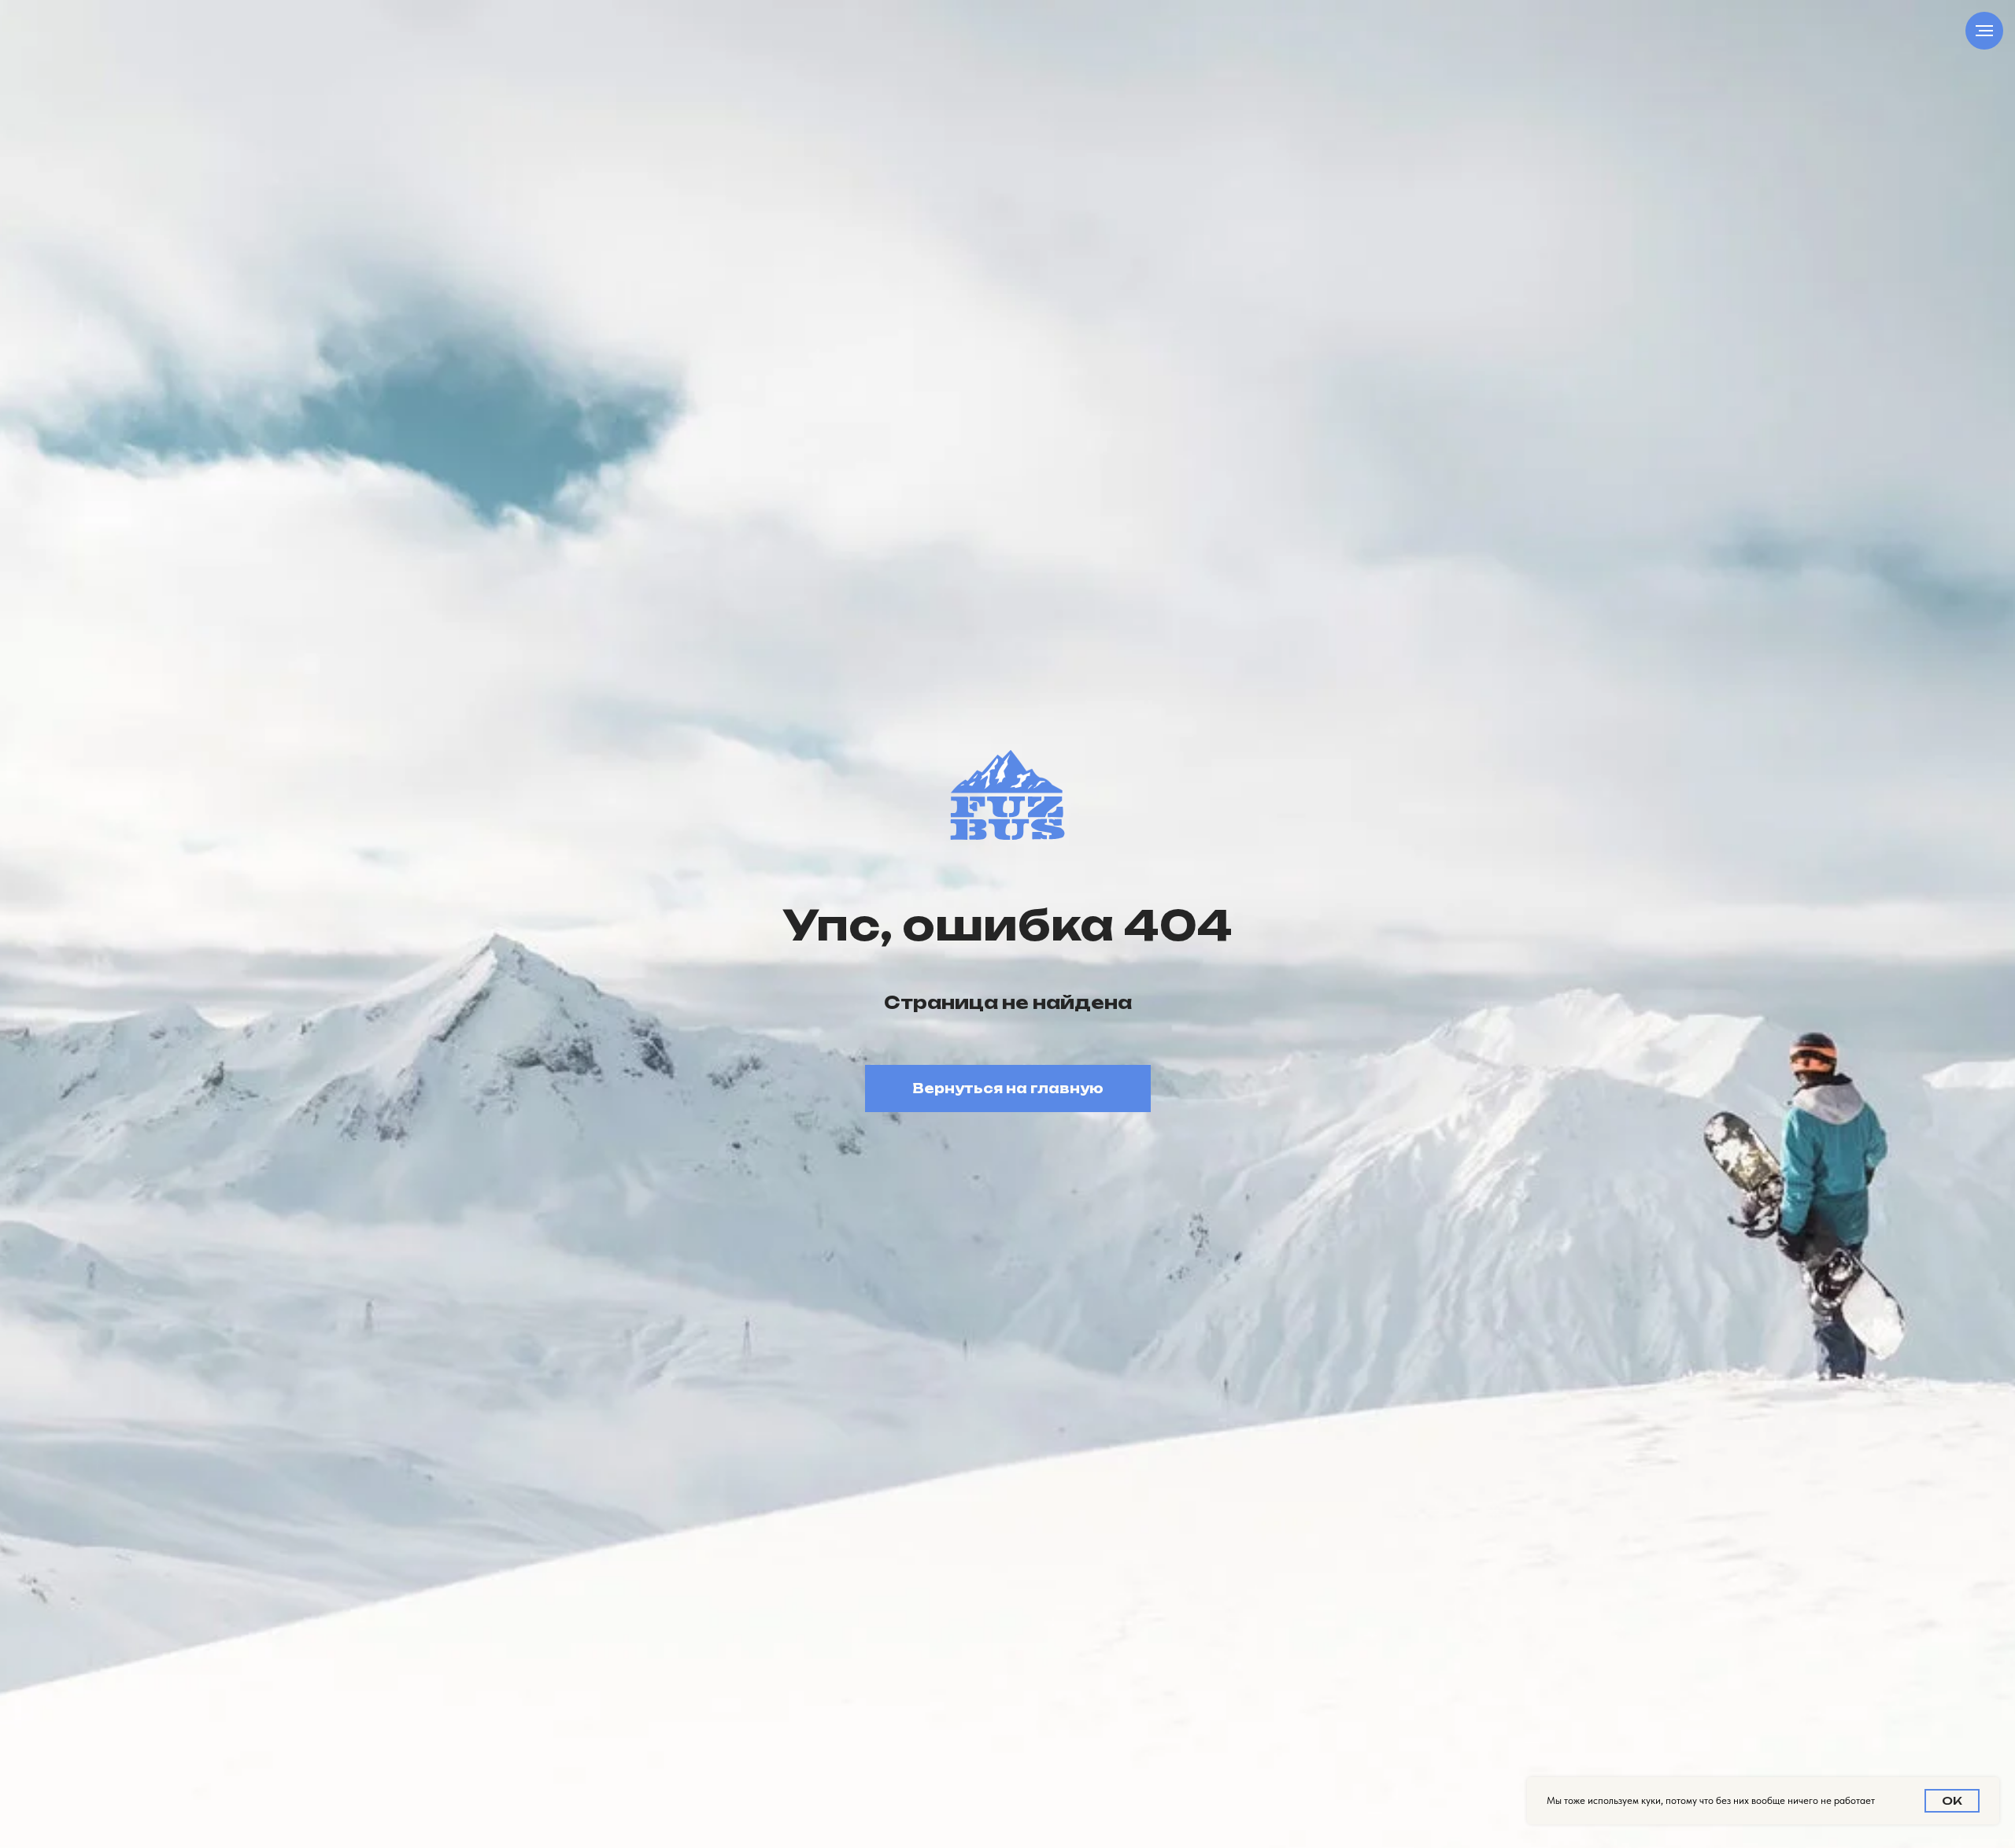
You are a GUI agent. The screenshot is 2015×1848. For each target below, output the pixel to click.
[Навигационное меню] (1984, 31)
